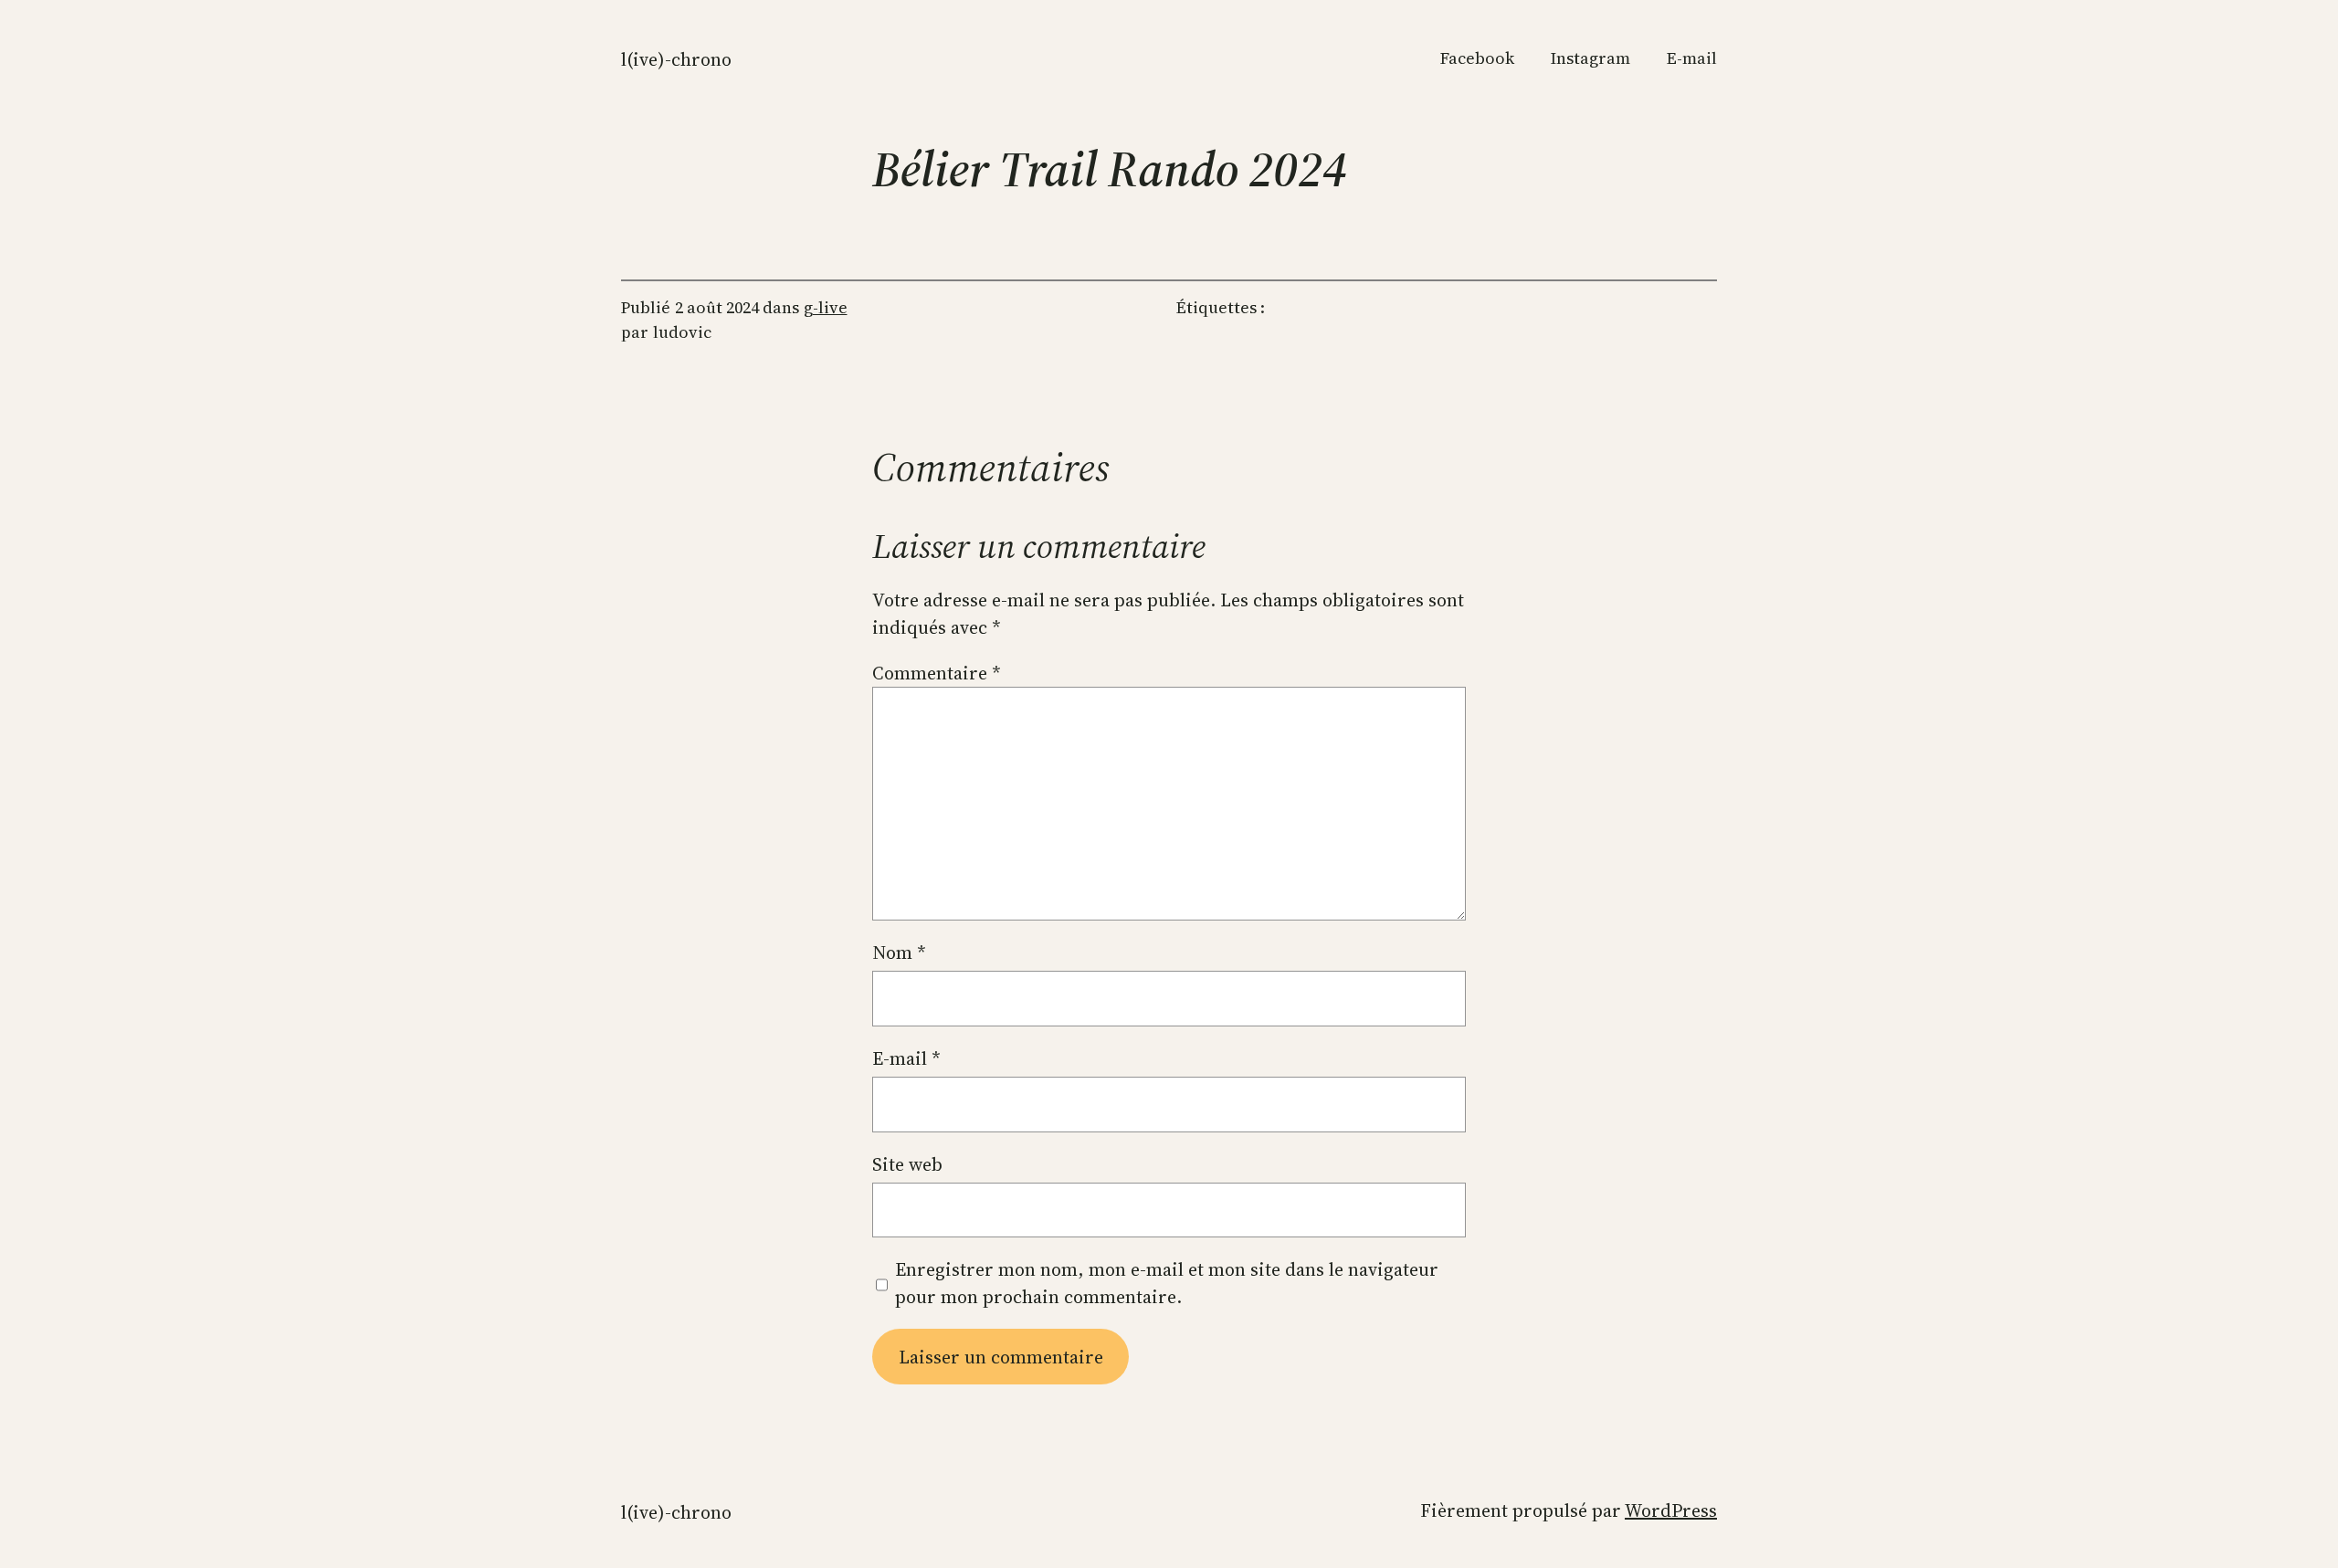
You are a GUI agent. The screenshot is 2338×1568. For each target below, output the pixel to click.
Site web (907, 1164)
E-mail (906, 1058)
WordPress (1671, 1510)
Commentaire (937, 673)
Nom (899, 952)
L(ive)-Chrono (676, 59)
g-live (826, 307)
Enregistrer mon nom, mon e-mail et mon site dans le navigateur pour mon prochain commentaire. (1167, 1283)
